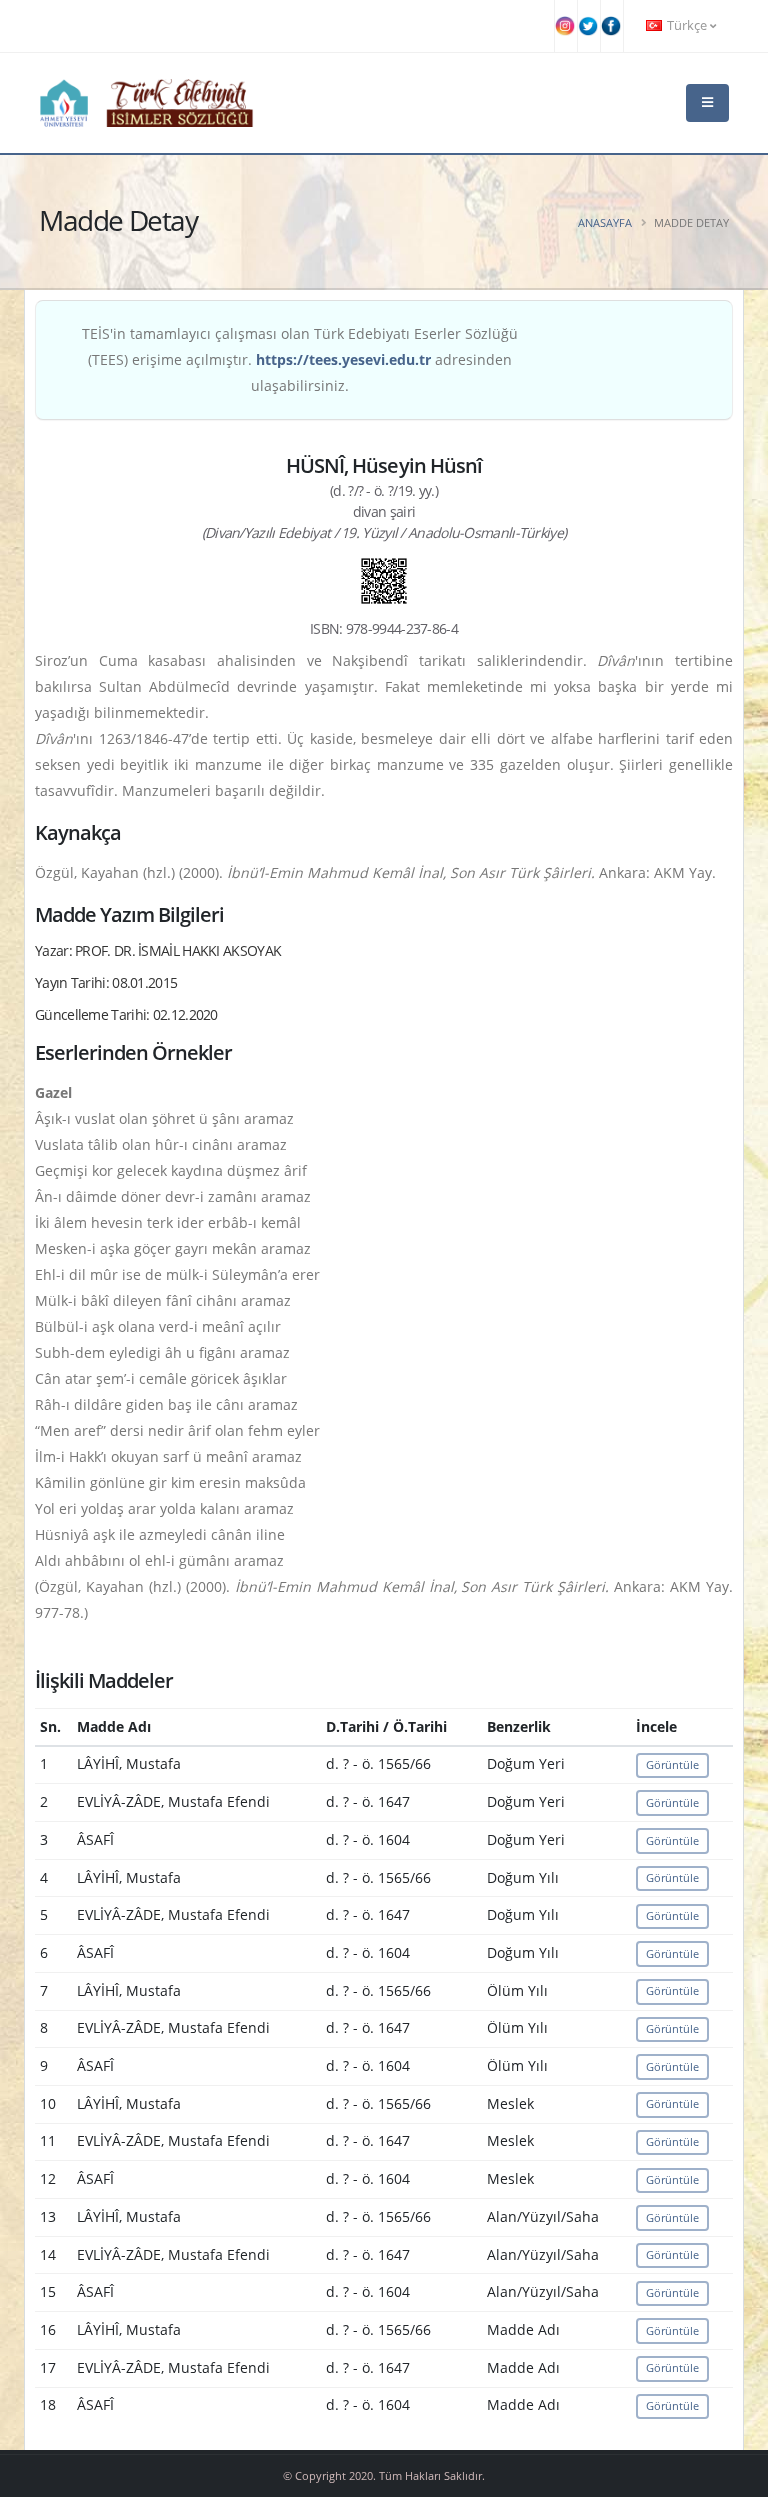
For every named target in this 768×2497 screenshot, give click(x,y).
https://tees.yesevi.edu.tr (343, 359)
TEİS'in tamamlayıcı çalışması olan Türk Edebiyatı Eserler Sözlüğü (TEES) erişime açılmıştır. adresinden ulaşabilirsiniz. (300, 359)
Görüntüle (672, 1764)
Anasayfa (605, 222)
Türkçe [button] (687, 25)
